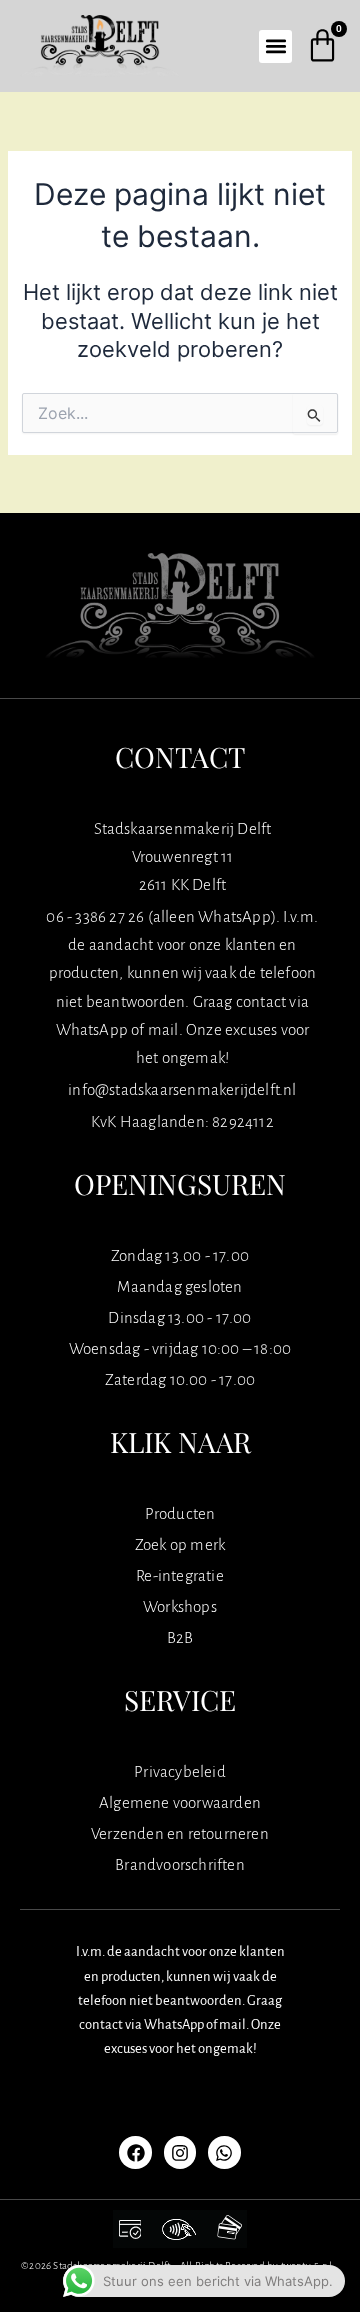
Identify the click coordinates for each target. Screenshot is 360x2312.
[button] (275, 46)
